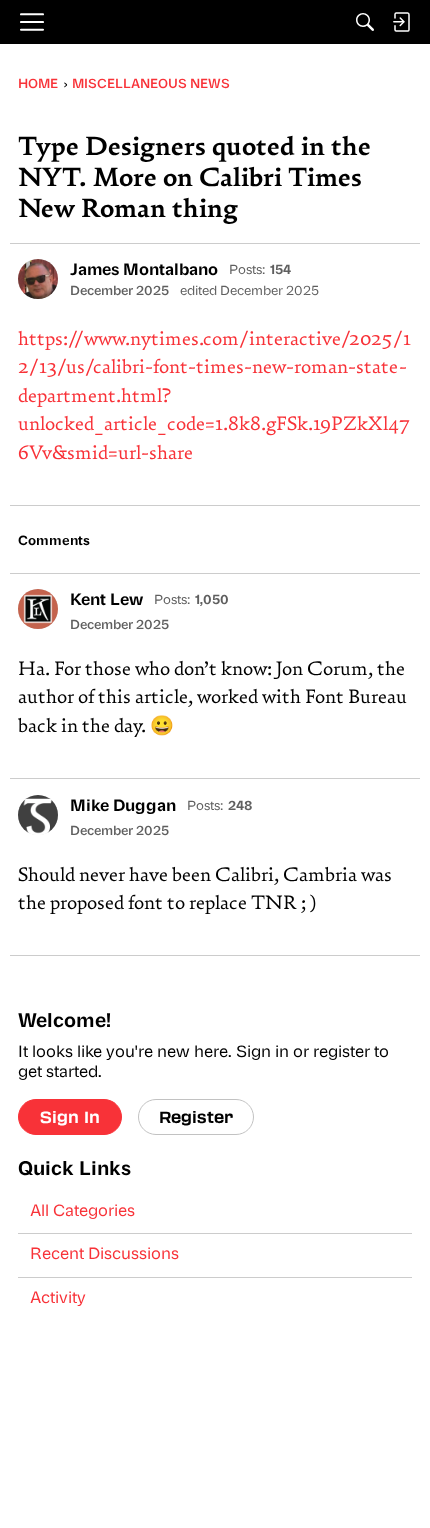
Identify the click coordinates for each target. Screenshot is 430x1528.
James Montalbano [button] (144, 271)
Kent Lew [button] (106, 601)
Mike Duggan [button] (123, 807)
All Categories (82, 1212)
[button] (38, 279)
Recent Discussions (104, 1255)
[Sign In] (401, 22)
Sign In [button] (70, 1116)
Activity (58, 1299)
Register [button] (196, 1116)
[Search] (365, 22)
